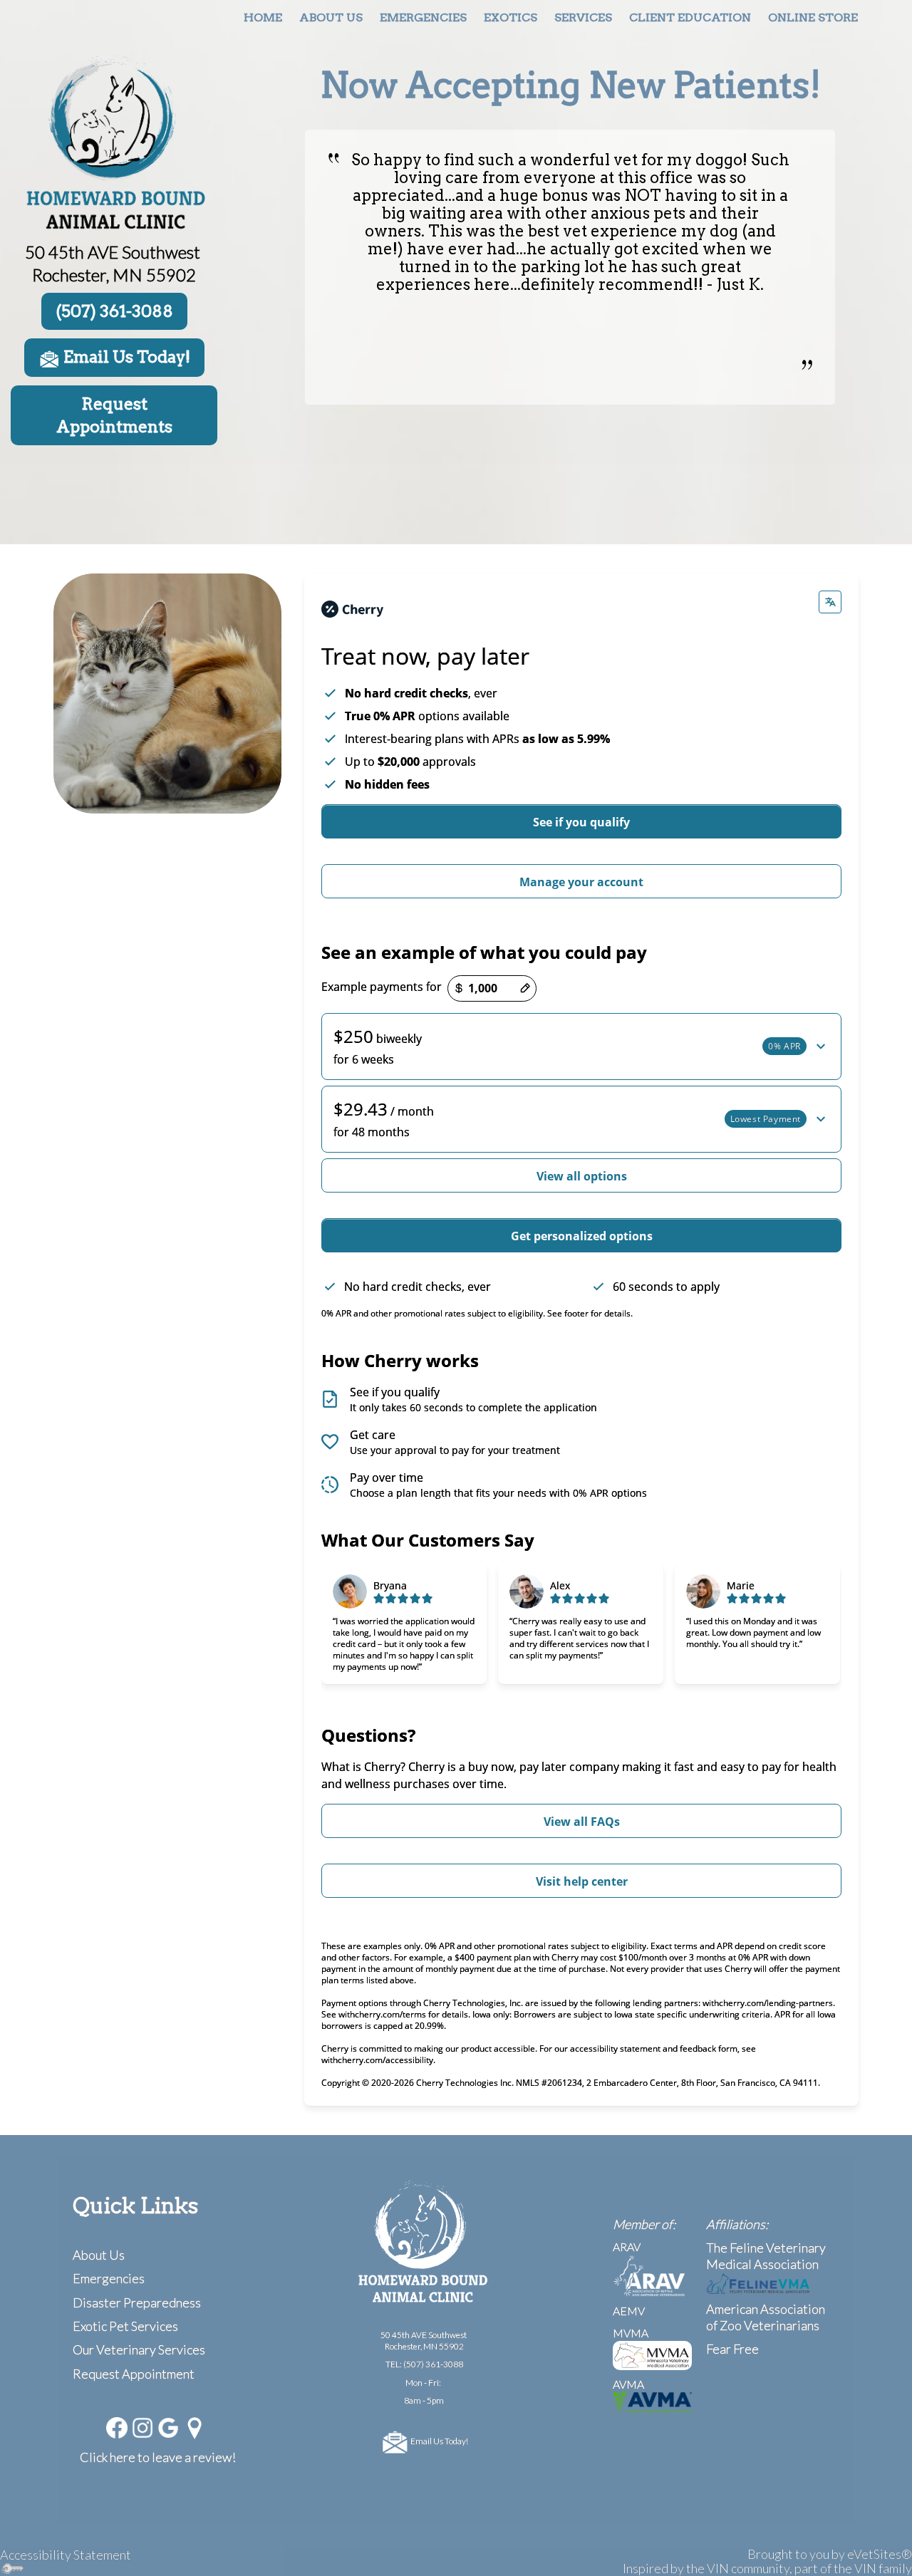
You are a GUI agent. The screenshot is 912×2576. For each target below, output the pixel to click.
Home (263, 17)
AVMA (628, 2384)
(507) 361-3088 (433, 2364)
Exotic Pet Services (125, 2326)
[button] (581, 1046)
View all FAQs (582, 1822)
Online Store (813, 17)
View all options (582, 1176)
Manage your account (581, 882)
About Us (331, 17)
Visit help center (582, 1881)
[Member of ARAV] (649, 2274)
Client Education (690, 17)
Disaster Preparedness (137, 2302)
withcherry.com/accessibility (377, 2060)
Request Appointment (134, 2374)
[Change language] (830, 602)
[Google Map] (195, 2426)
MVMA (631, 2333)
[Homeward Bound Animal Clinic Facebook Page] (117, 2426)
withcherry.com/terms (382, 2014)
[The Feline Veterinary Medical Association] (758, 2282)
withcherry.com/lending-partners (768, 2003)
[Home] (114, 143)
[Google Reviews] (168, 2426)
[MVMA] (652, 2354)
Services (583, 17)
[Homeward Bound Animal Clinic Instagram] (142, 2426)
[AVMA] (652, 2400)
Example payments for (382, 987)
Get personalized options (582, 1236)
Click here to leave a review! (158, 2457)
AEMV (629, 2311)
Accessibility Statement (66, 2555)
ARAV (627, 2247)
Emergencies (423, 17)
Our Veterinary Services (139, 2349)
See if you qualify (581, 822)
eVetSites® (880, 2554)
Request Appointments (114, 415)
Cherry (426, 1767)
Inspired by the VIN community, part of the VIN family (767, 2568)
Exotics (511, 17)
